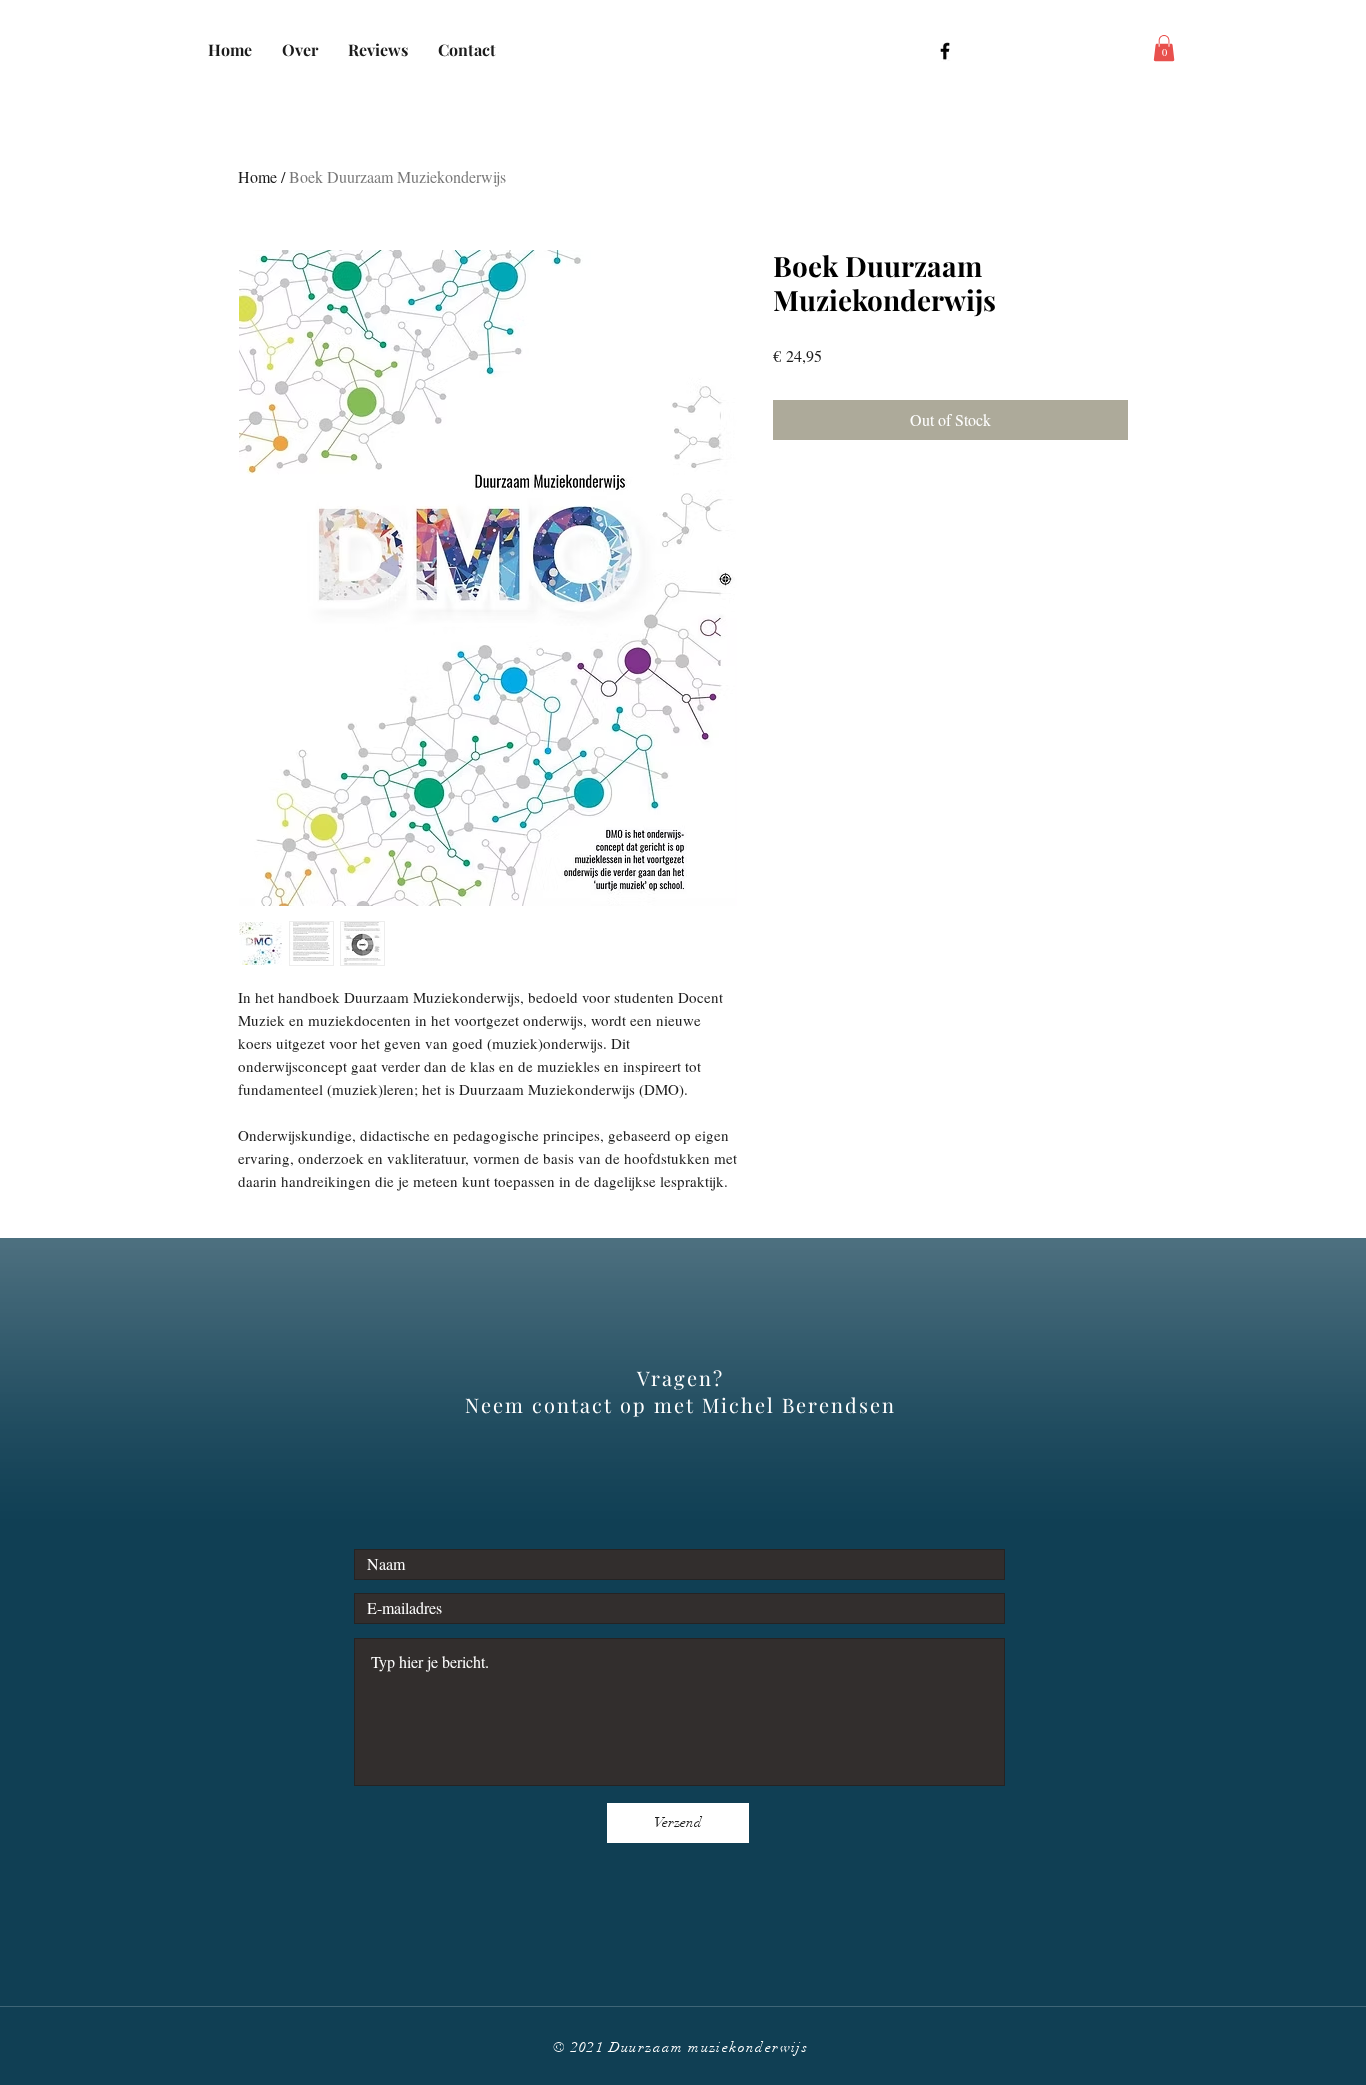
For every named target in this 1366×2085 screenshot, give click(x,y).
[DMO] (945, 51)
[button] (1164, 48)
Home (257, 176)
